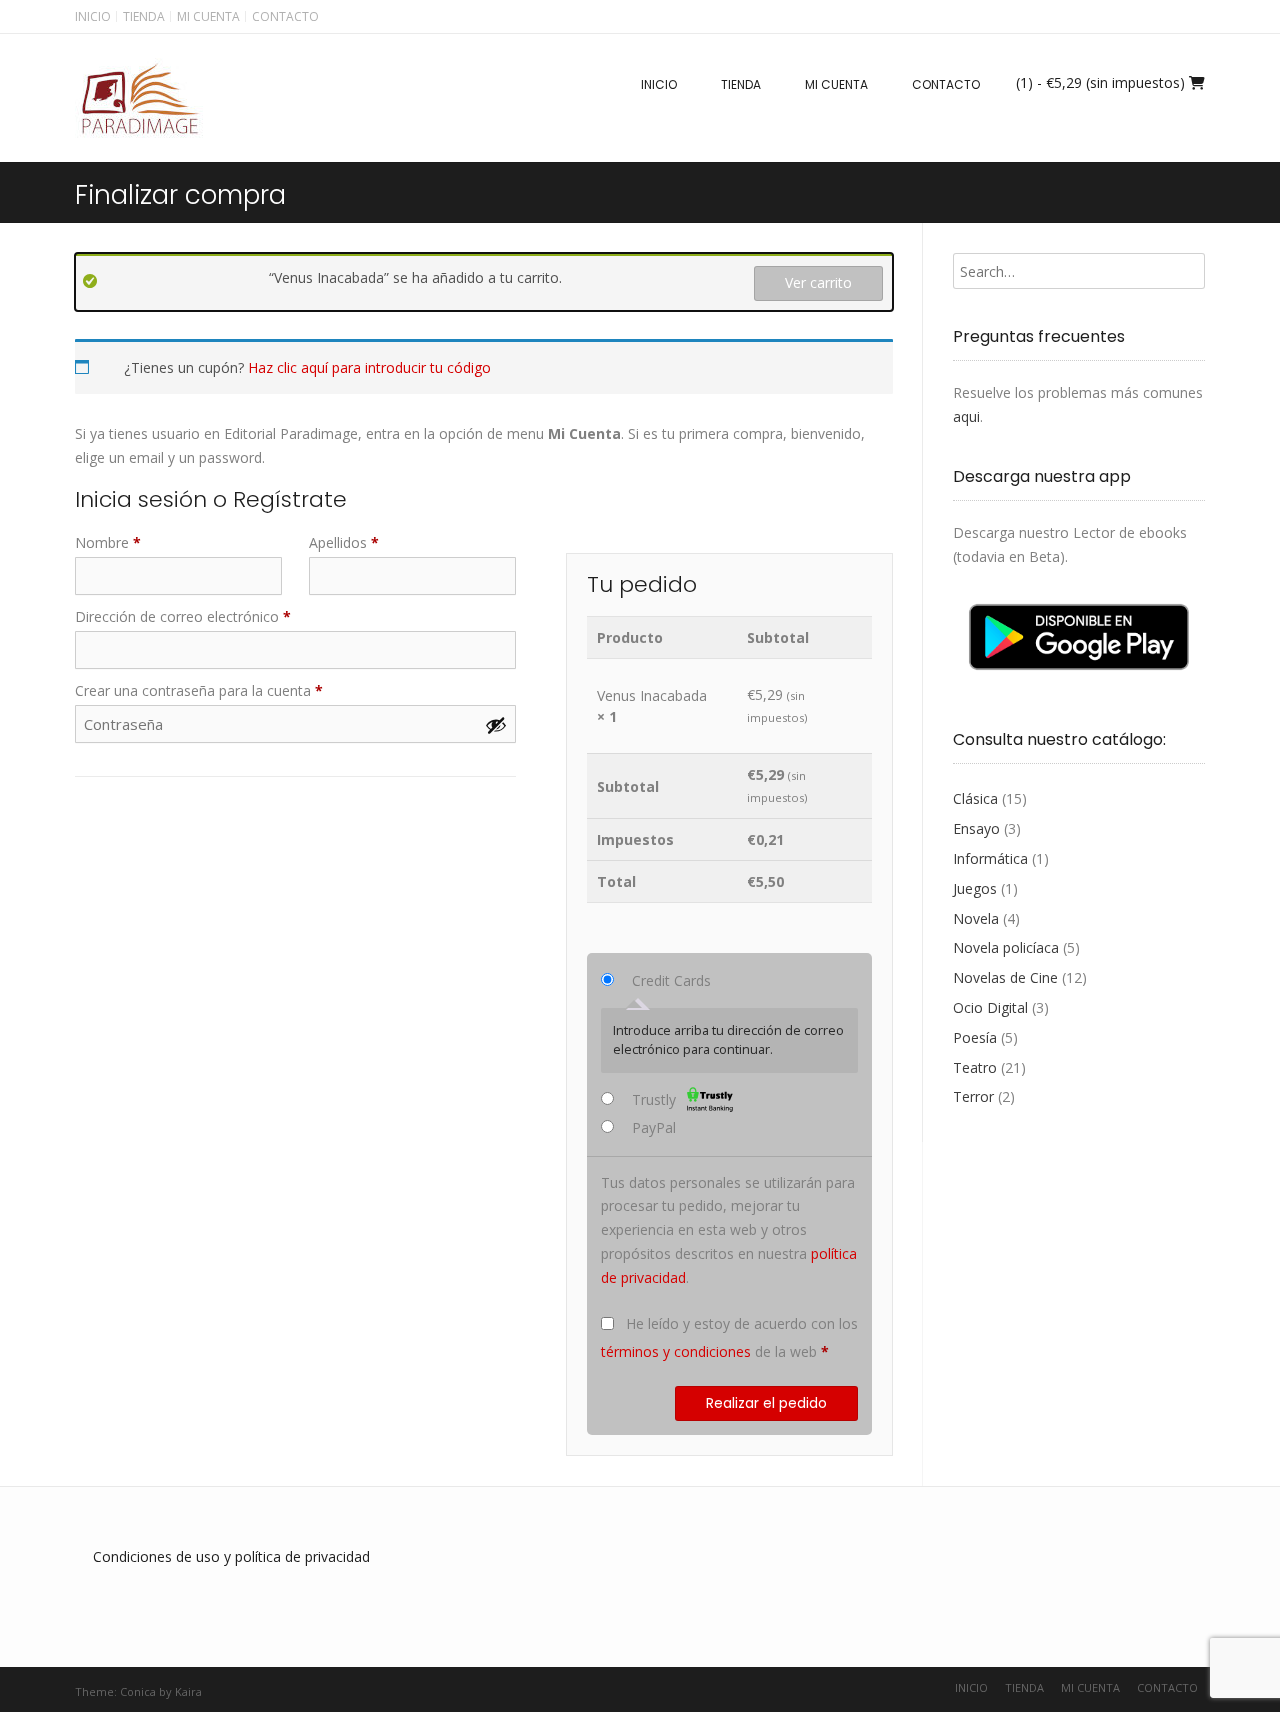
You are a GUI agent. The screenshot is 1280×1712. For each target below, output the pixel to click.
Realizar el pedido (766, 1403)
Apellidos (344, 542)
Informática (990, 858)
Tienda (144, 16)
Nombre (108, 542)
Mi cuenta (208, 16)
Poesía (975, 1037)
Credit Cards (671, 980)
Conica (138, 1691)
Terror (973, 1096)
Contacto (285, 16)
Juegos (975, 888)
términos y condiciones (676, 1351)
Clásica (975, 798)
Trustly (656, 1099)
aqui (966, 416)
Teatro (975, 1067)
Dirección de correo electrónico (183, 616)
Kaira (188, 1691)
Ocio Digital (990, 1007)
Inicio (93, 16)
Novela (976, 918)
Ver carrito (818, 282)
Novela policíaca (1006, 947)
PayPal (654, 1127)
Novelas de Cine (1005, 977)
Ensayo (976, 828)
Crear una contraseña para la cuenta (199, 690)
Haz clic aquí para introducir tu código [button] (369, 367)
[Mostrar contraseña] (496, 725)
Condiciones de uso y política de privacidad (231, 1556)
